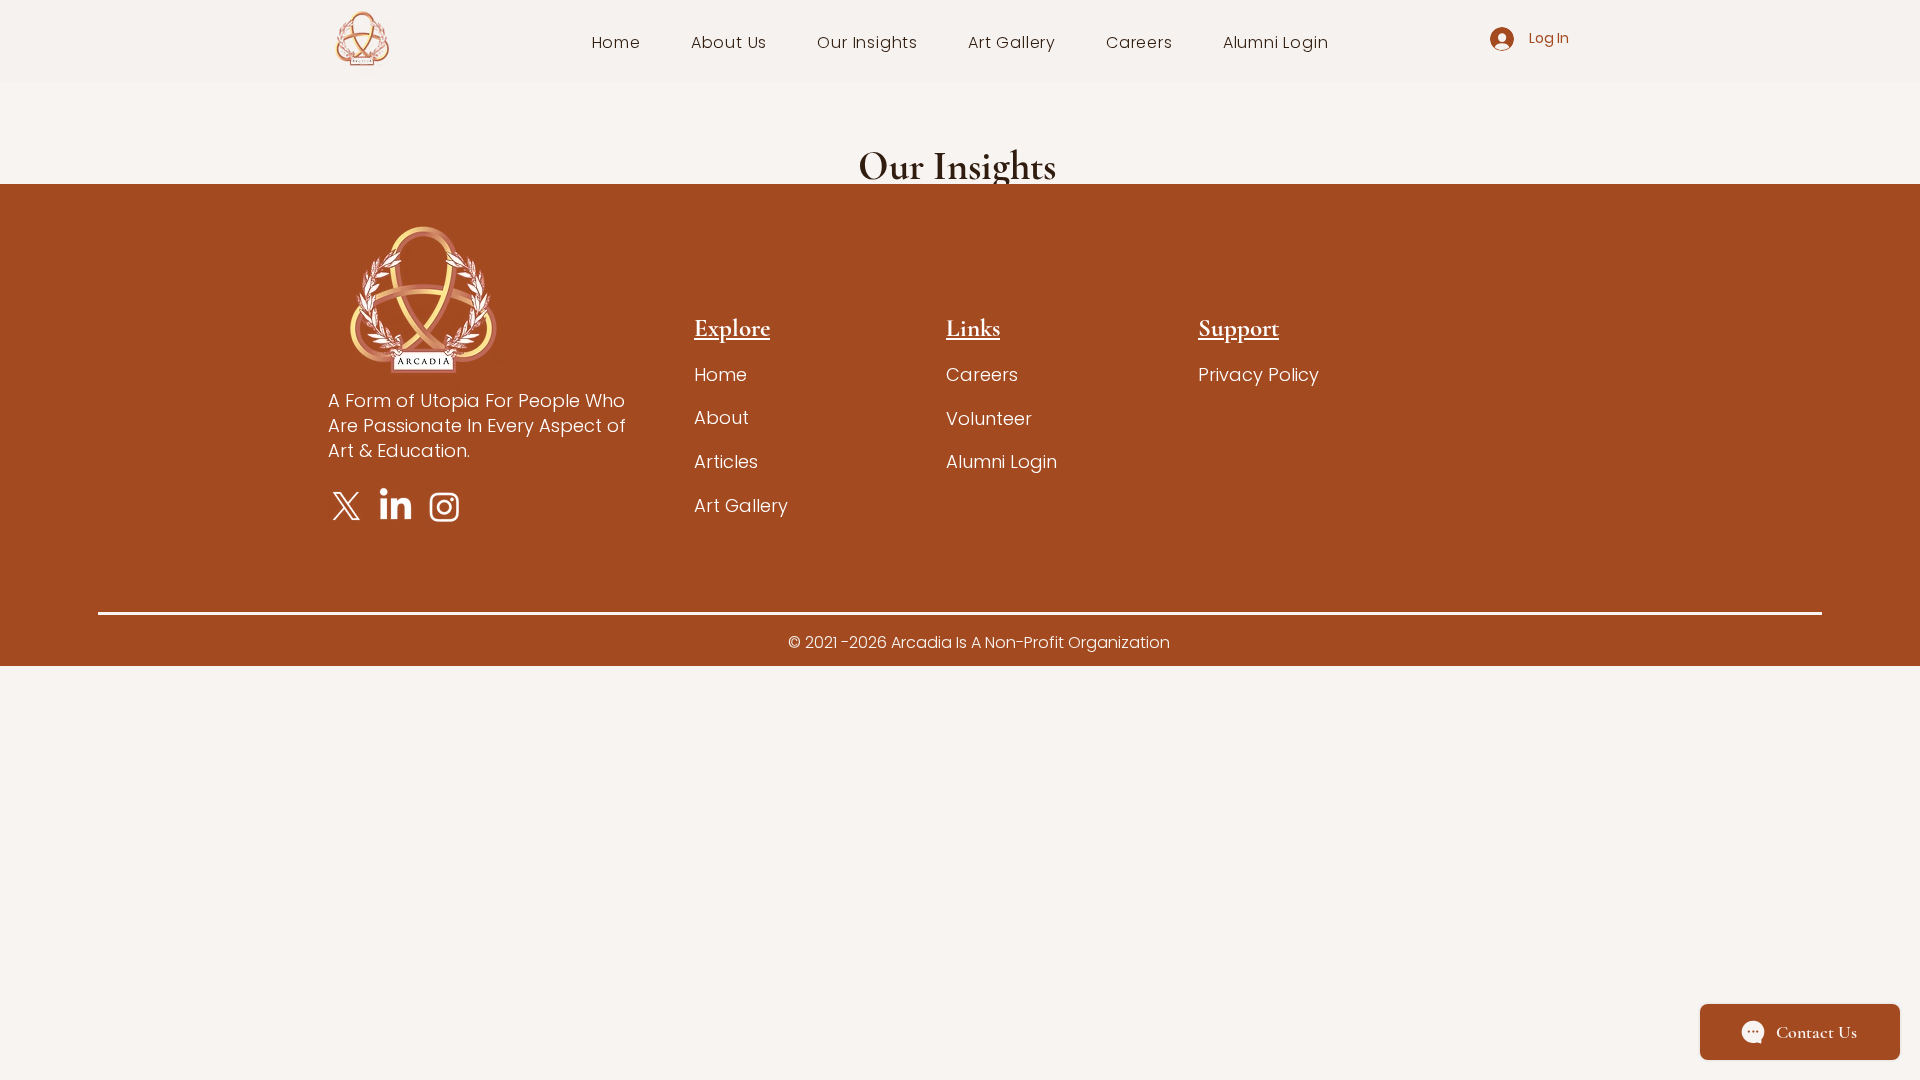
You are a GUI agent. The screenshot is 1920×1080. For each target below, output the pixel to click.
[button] (729, 42)
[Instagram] (444, 506)
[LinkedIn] (395, 506)
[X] (346, 506)
